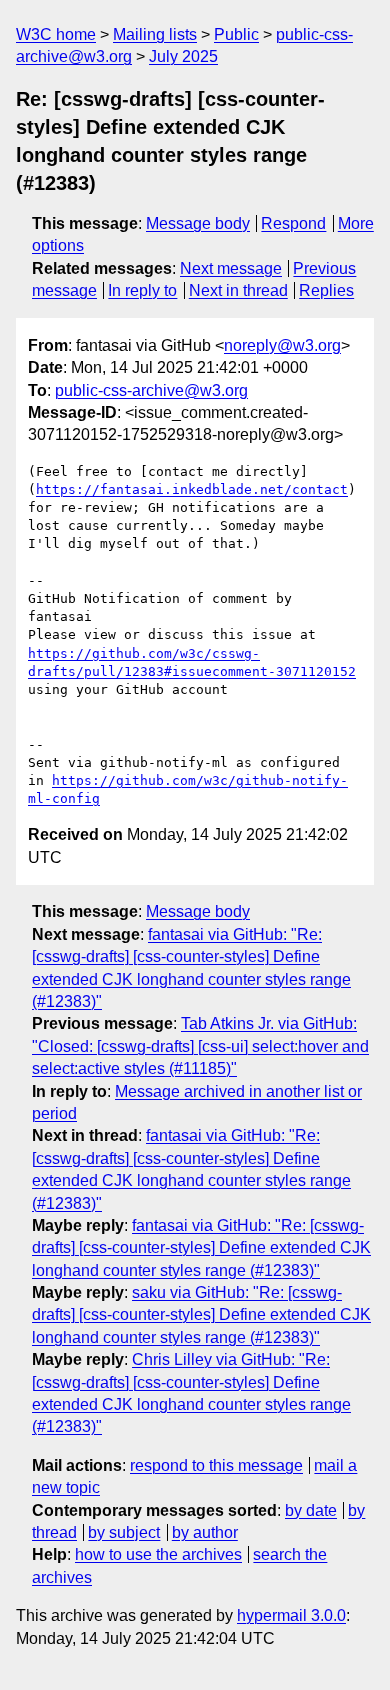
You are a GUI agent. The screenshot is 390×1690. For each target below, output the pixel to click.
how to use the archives (158, 1554)
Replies (326, 290)
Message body (198, 223)
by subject (124, 1532)
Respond (293, 223)
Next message (231, 268)
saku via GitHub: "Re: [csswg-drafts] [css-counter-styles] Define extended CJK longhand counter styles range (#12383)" (201, 1315)
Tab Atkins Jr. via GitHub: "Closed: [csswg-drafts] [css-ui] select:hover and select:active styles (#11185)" (200, 1046)
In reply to (142, 290)
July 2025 (183, 56)
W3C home (56, 34)
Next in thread (238, 290)
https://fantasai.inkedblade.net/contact (192, 489)
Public (236, 34)
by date (311, 1510)
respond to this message (216, 1465)
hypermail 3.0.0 (291, 1615)
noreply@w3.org (282, 345)
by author (205, 1532)
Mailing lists (155, 34)
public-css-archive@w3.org (151, 390)
